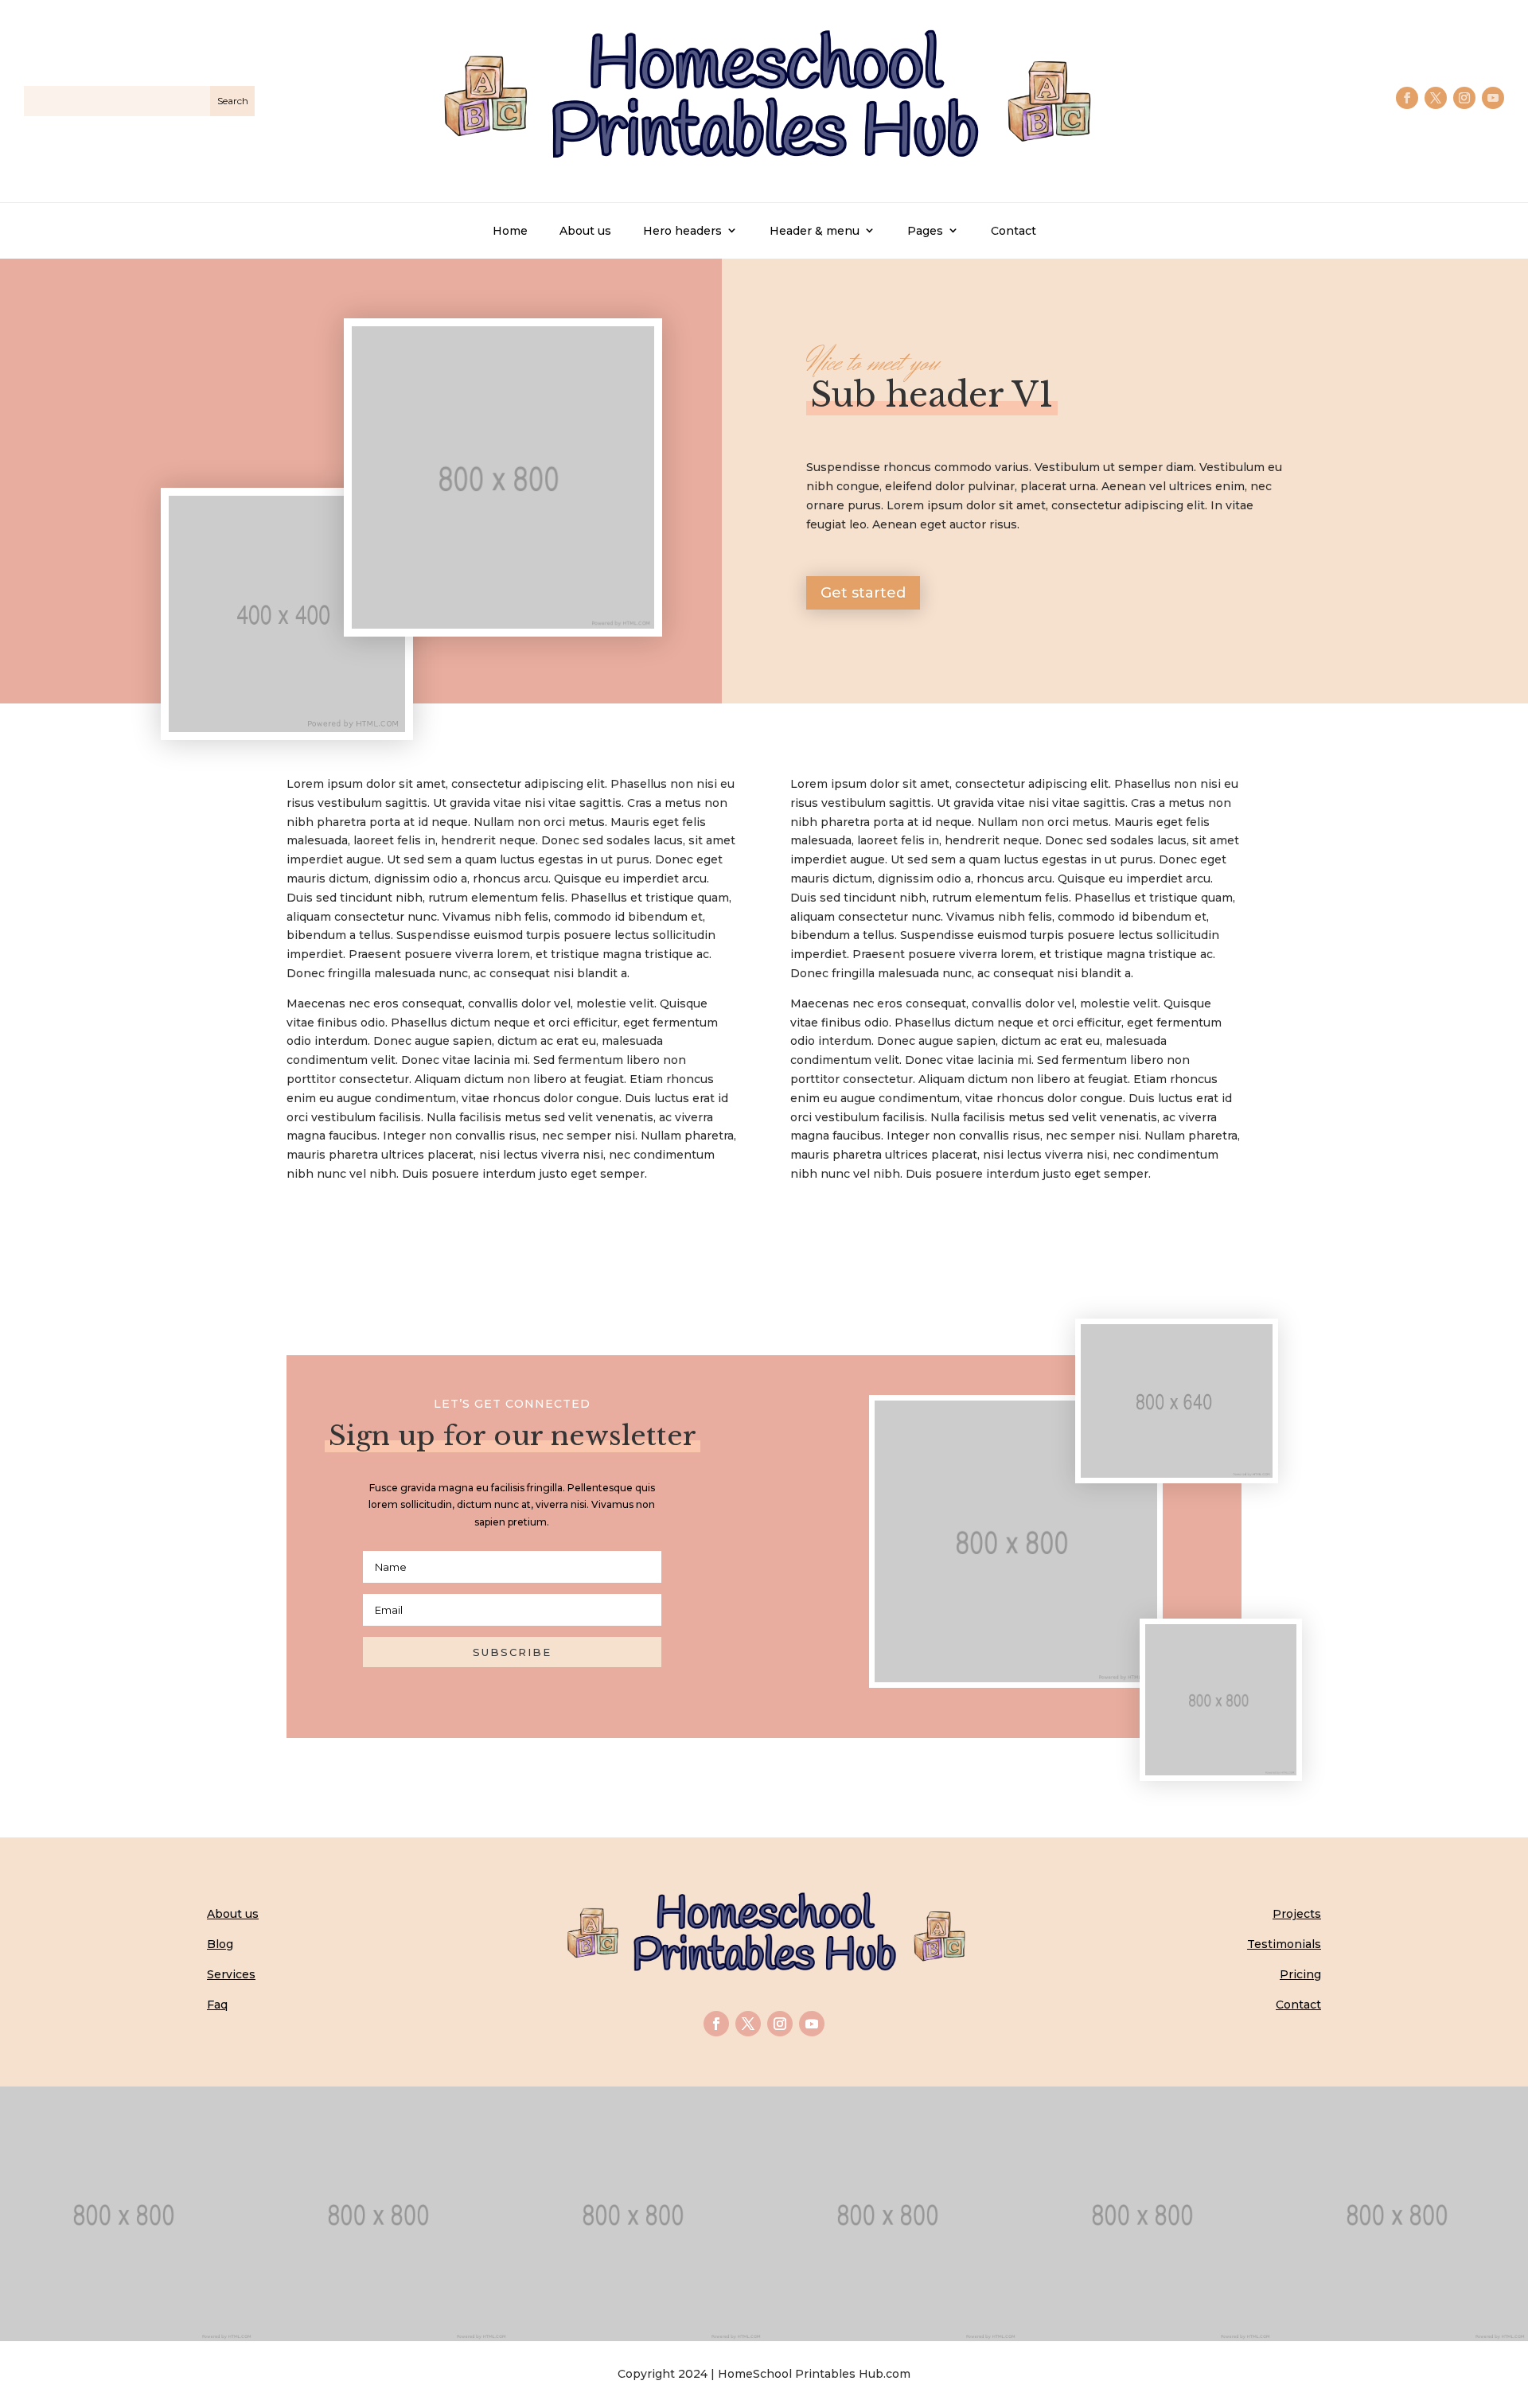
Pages (925, 231)
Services (231, 1974)
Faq (217, 2005)
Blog (220, 1944)
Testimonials (1284, 1944)
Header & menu (815, 231)
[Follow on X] (1436, 98)
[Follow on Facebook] (1407, 98)
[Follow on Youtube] (1493, 98)
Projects (1297, 1914)
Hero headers (682, 231)
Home (510, 231)
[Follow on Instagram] (1464, 98)
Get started (863, 593)
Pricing (1300, 1974)
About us (585, 231)
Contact (1013, 231)
